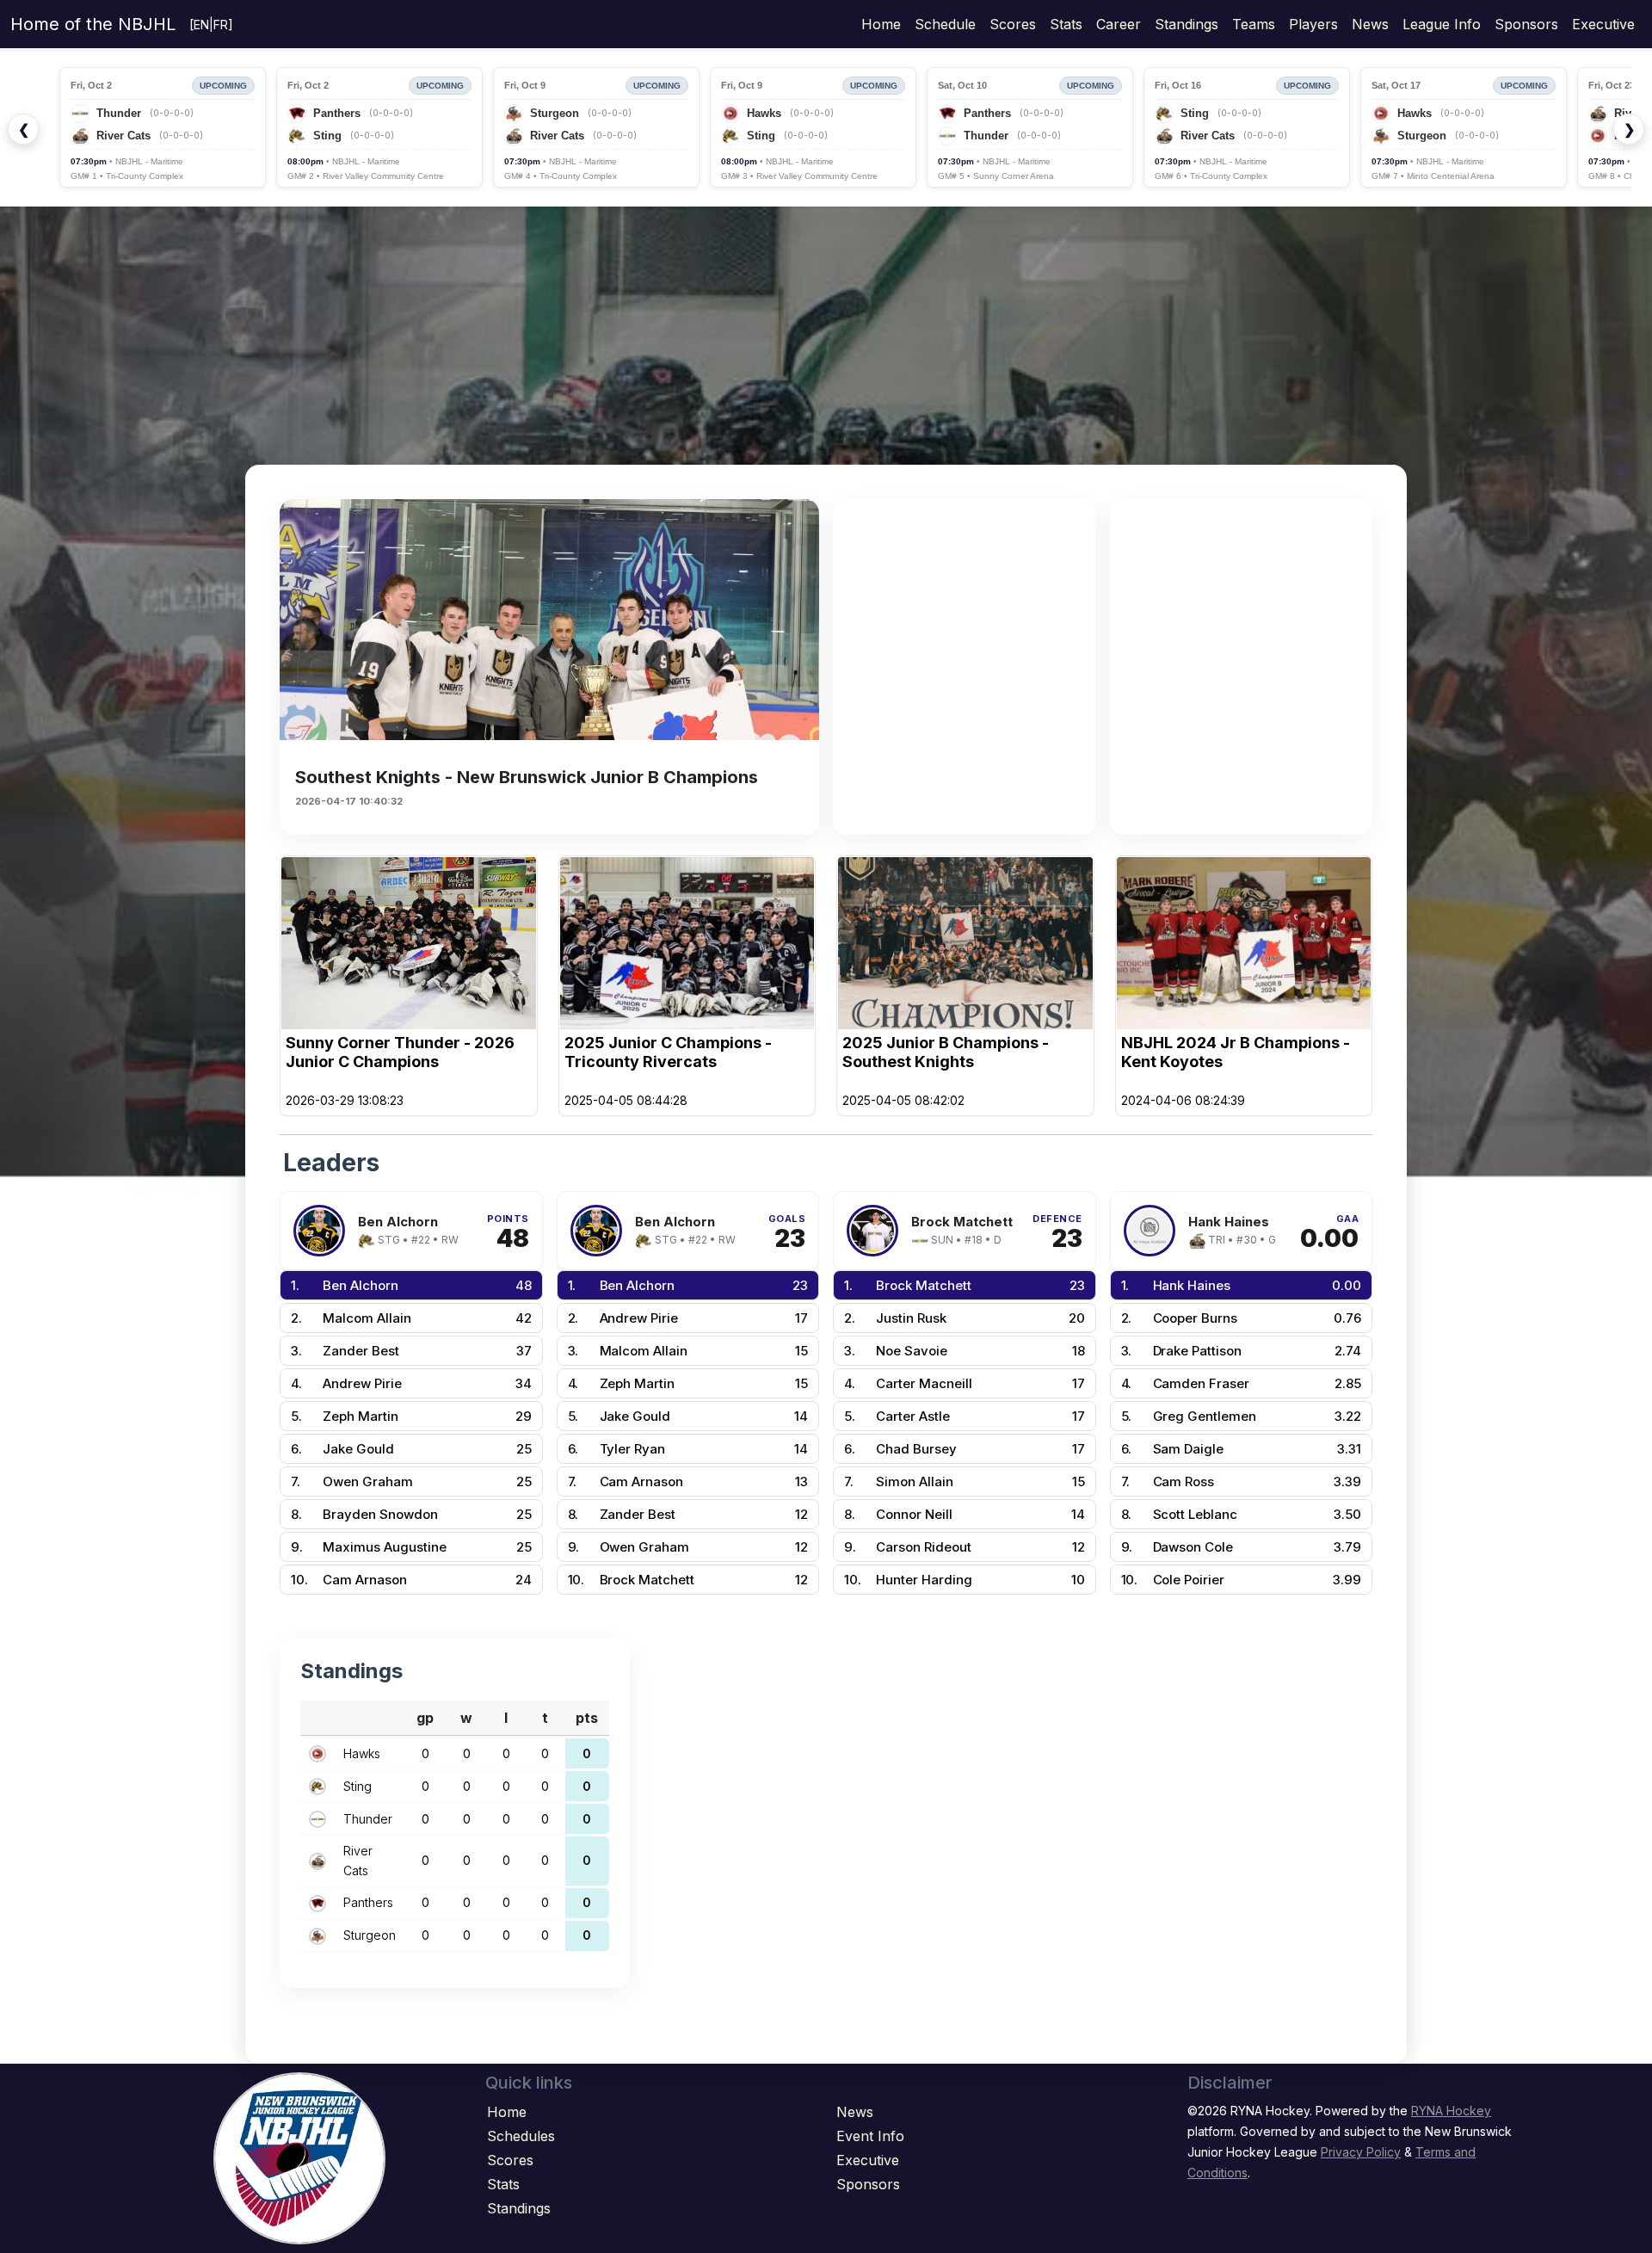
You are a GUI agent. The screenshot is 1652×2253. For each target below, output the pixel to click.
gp (425, 1718)
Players (1313, 24)
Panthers (368, 1902)
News (1370, 24)
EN (201, 25)
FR (221, 25)
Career (1119, 24)
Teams (1254, 24)
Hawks (362, 1753)
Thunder (368, 1819)
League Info (1442, 24)
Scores (1013, 24)
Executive (1603, 24)
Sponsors (1526, 24)
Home (881, 24)
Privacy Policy (1361, 2152)
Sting (358, 1786)
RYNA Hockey (1451, 2111)
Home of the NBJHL (93, 24)
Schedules (521, 2136)
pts (587, 1718)
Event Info (870, 2136)
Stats (1066, 24)
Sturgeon (370, 1935)
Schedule (945, 24)
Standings (1187, 24)
